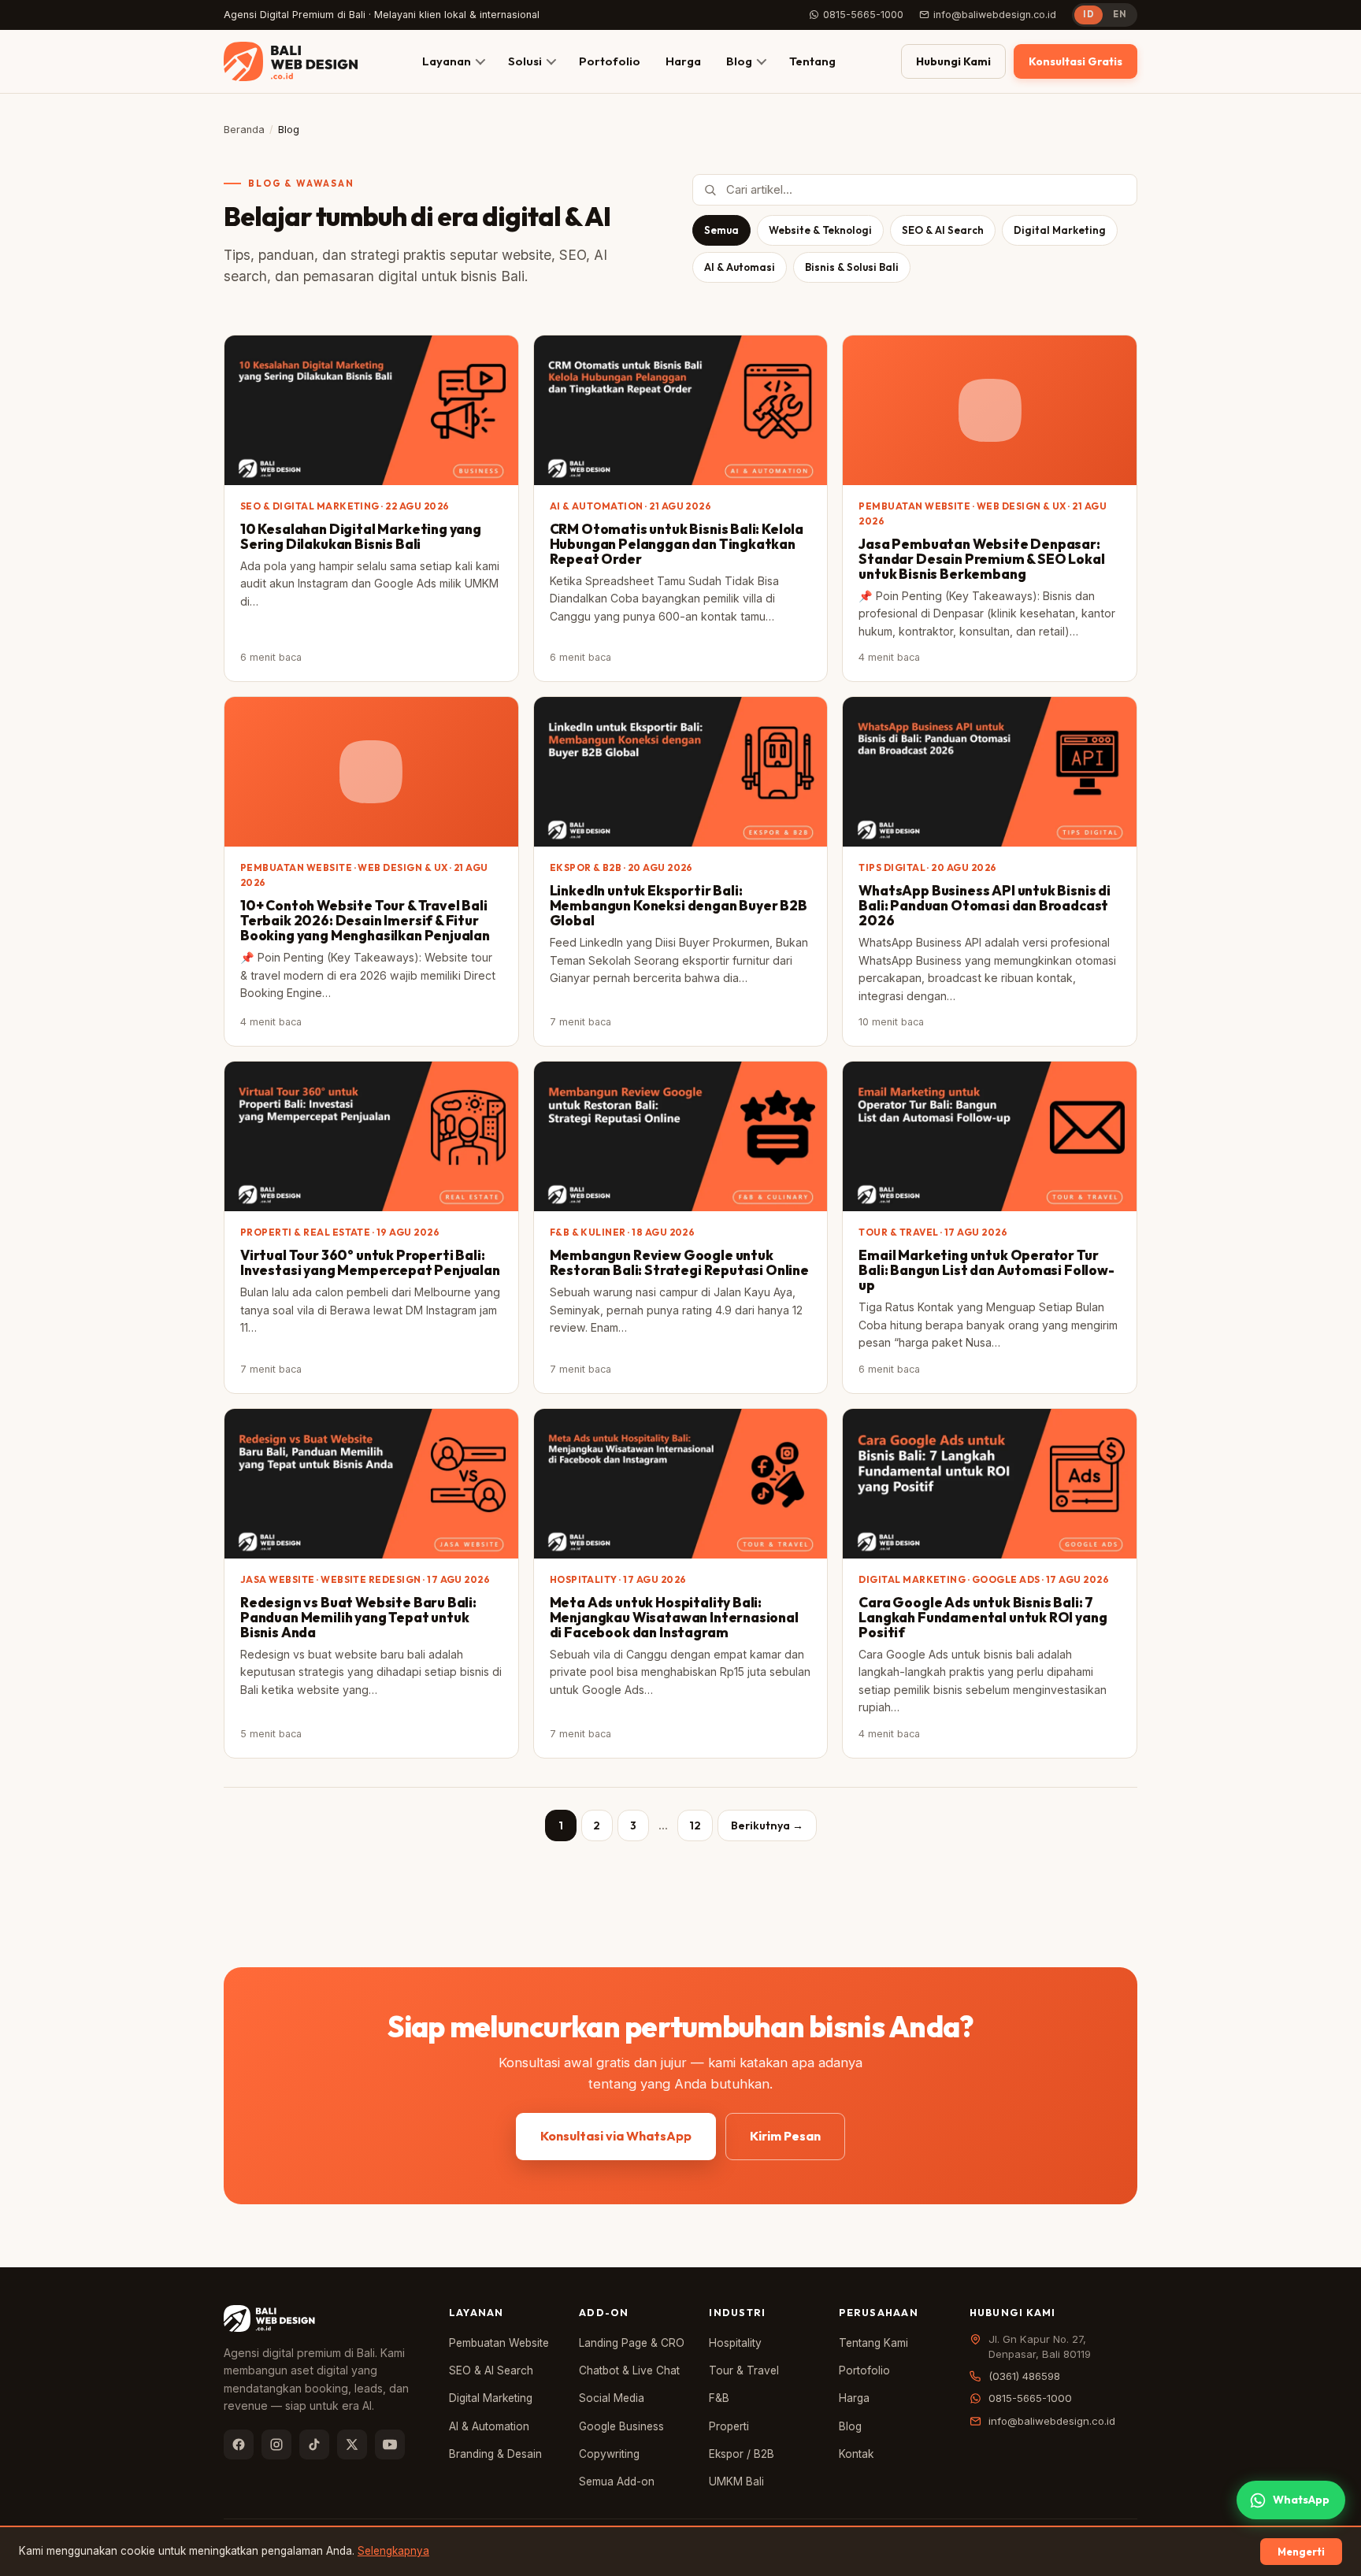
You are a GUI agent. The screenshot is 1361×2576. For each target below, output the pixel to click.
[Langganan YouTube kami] (390, 2444)
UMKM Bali (736, 2481)
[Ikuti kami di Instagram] (276, 2444)
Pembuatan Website (499, 2343)
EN (1120, 14)
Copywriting (609, 2454)
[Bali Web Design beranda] (291, 61)
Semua (721, 230)
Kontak (856, 2454)
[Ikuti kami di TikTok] (314, 2444)
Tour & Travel (744, 2370)
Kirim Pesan (785, 2136)
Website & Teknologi (820, 230)
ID (1088, 14)
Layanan (447, 61)
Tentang (812, 61)
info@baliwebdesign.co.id (995, 15)
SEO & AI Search (943, 230)
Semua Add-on (617, 2481)
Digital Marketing (1060, 230)
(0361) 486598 (1024, 2376)
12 (695, 1825)
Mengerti (1301, 2552)
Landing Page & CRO (632, 2343)
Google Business (621, 2426)
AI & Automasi (740, 267)
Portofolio (610, 61)
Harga (683, 61)
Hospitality (735, 2343)
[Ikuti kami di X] (352, 2444)
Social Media (612, 2398)
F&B (719, 2398)
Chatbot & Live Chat (629, 2370)
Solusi (525, 61)
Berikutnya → (767, 1825)
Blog (739, 61)
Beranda (244, 130)
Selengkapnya (393, 2551)
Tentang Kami (873, 2343)
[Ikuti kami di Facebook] (239, 2444)
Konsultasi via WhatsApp (616, 2136)
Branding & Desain (495, 2454)
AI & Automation (489, 2426)
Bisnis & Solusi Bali (852, 267)
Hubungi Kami (953, 61)
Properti (729, 2426)
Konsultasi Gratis (1075, 61)
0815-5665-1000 (863, 15)
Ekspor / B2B (742, 2454)
